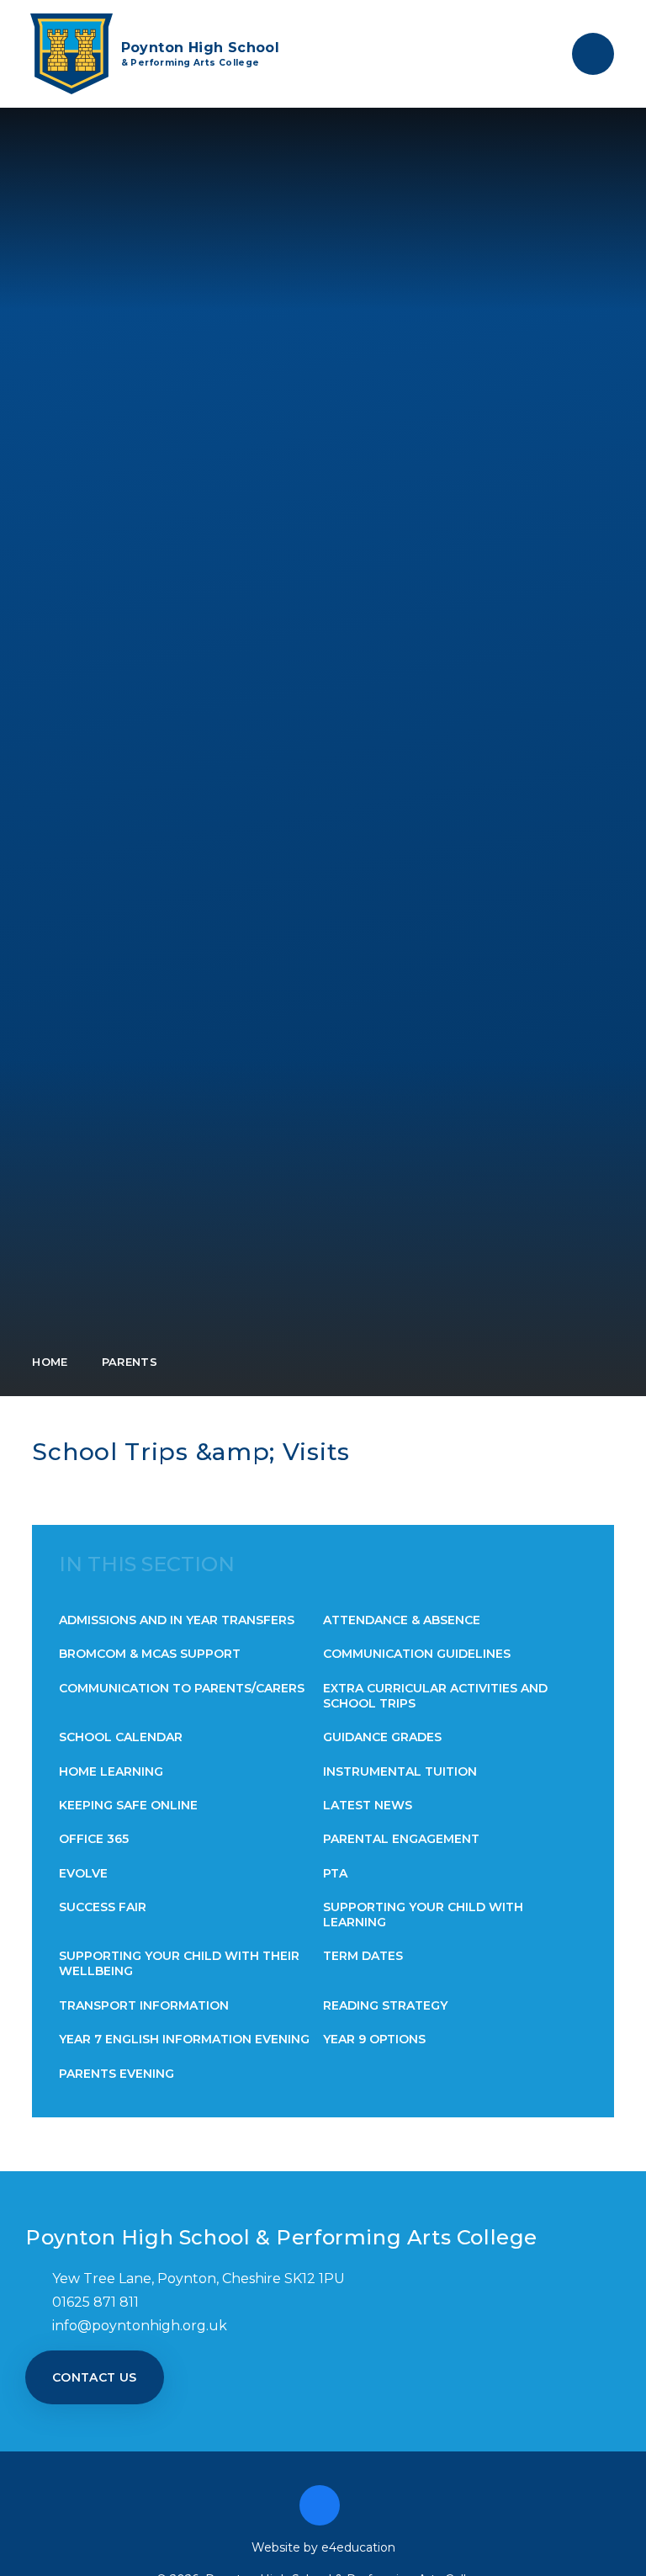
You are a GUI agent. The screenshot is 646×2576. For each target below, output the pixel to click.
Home (50, 1362)
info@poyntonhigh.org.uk (140, 2326)
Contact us (95, 2377)
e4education (358, 2547)
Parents (130, 1362)
